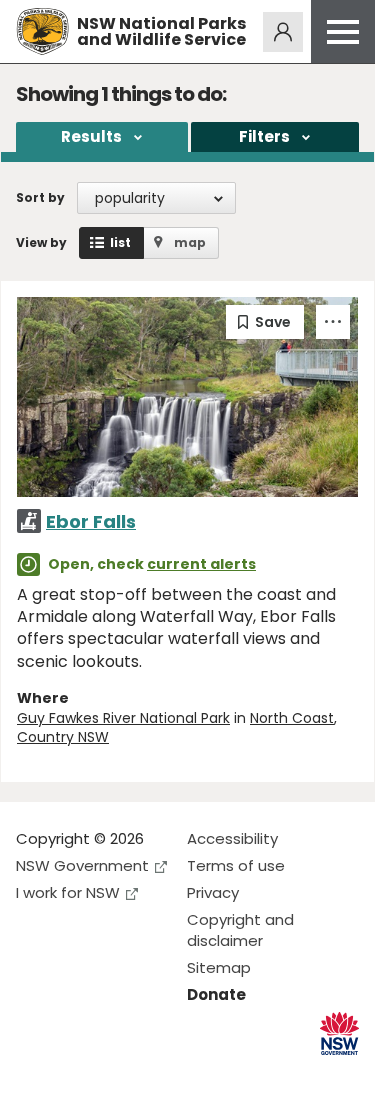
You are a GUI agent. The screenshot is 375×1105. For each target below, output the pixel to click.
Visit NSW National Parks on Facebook (34, 1073)
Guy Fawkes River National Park (123, 718)
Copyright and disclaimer (240, 930)
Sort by (40, 197)
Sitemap (219, 967)
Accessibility (232, 838)
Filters (264, 136)
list (120, 242)
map (190, 242)
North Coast (292, 718)
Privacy (213, 892)
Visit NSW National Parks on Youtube (120, 1073)
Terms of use (236, 865)
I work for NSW (68, 892)
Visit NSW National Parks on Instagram (77, 1073)
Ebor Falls (91, 521)
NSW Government (82, 865)
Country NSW (63, 737)
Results (91, 136)
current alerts (201, 564)
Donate (216, 994)
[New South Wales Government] (339, 1033)
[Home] (42, 31)
